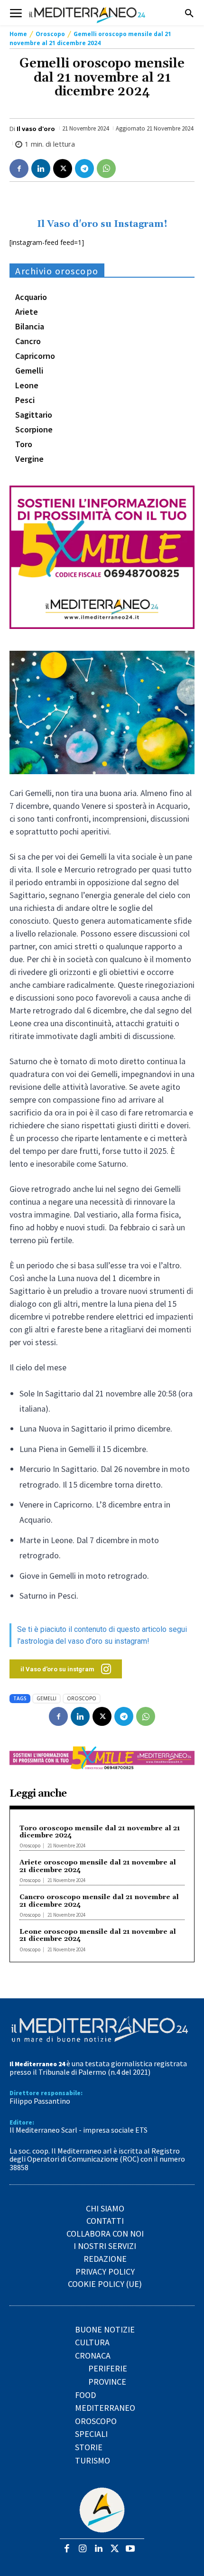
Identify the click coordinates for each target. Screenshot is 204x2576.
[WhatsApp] (106, 169)
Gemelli (46, 1698)
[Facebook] (19, 169)
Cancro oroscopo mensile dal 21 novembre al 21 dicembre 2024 (99, 1901)
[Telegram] (84, 169)
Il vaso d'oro (36, 129)
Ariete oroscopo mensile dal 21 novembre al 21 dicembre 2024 (98, 1866)
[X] (63, 169)
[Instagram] (83, 2549)
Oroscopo (50, 34)
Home (18, 34)
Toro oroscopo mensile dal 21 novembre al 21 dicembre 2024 (100, 1832)
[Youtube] (130, 2549)
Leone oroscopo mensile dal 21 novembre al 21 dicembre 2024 (98, 1935)
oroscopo (82, 1698)
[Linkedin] (41, 169)
